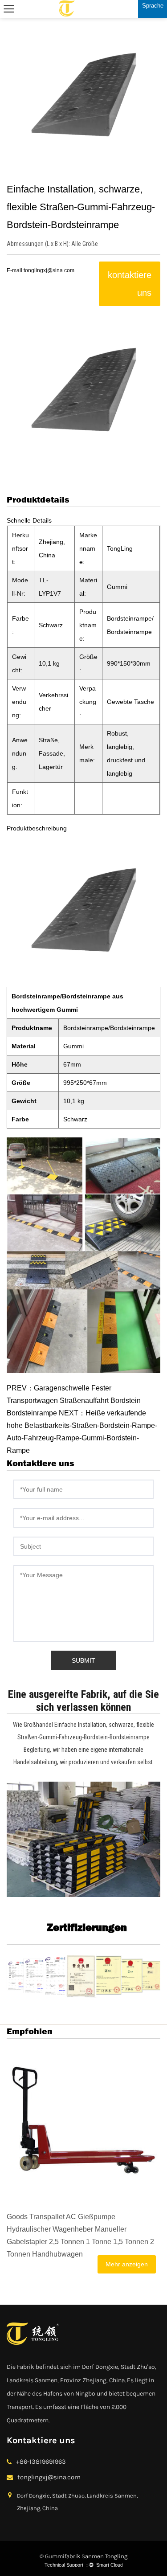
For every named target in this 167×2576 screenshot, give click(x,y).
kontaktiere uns (130, 284)
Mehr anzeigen (127, 2264)
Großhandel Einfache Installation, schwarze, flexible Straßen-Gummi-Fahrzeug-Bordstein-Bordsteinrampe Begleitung (86, 1737)
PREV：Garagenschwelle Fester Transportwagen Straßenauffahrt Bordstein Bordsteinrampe (74, 1400)
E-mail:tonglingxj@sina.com (41, 270)
